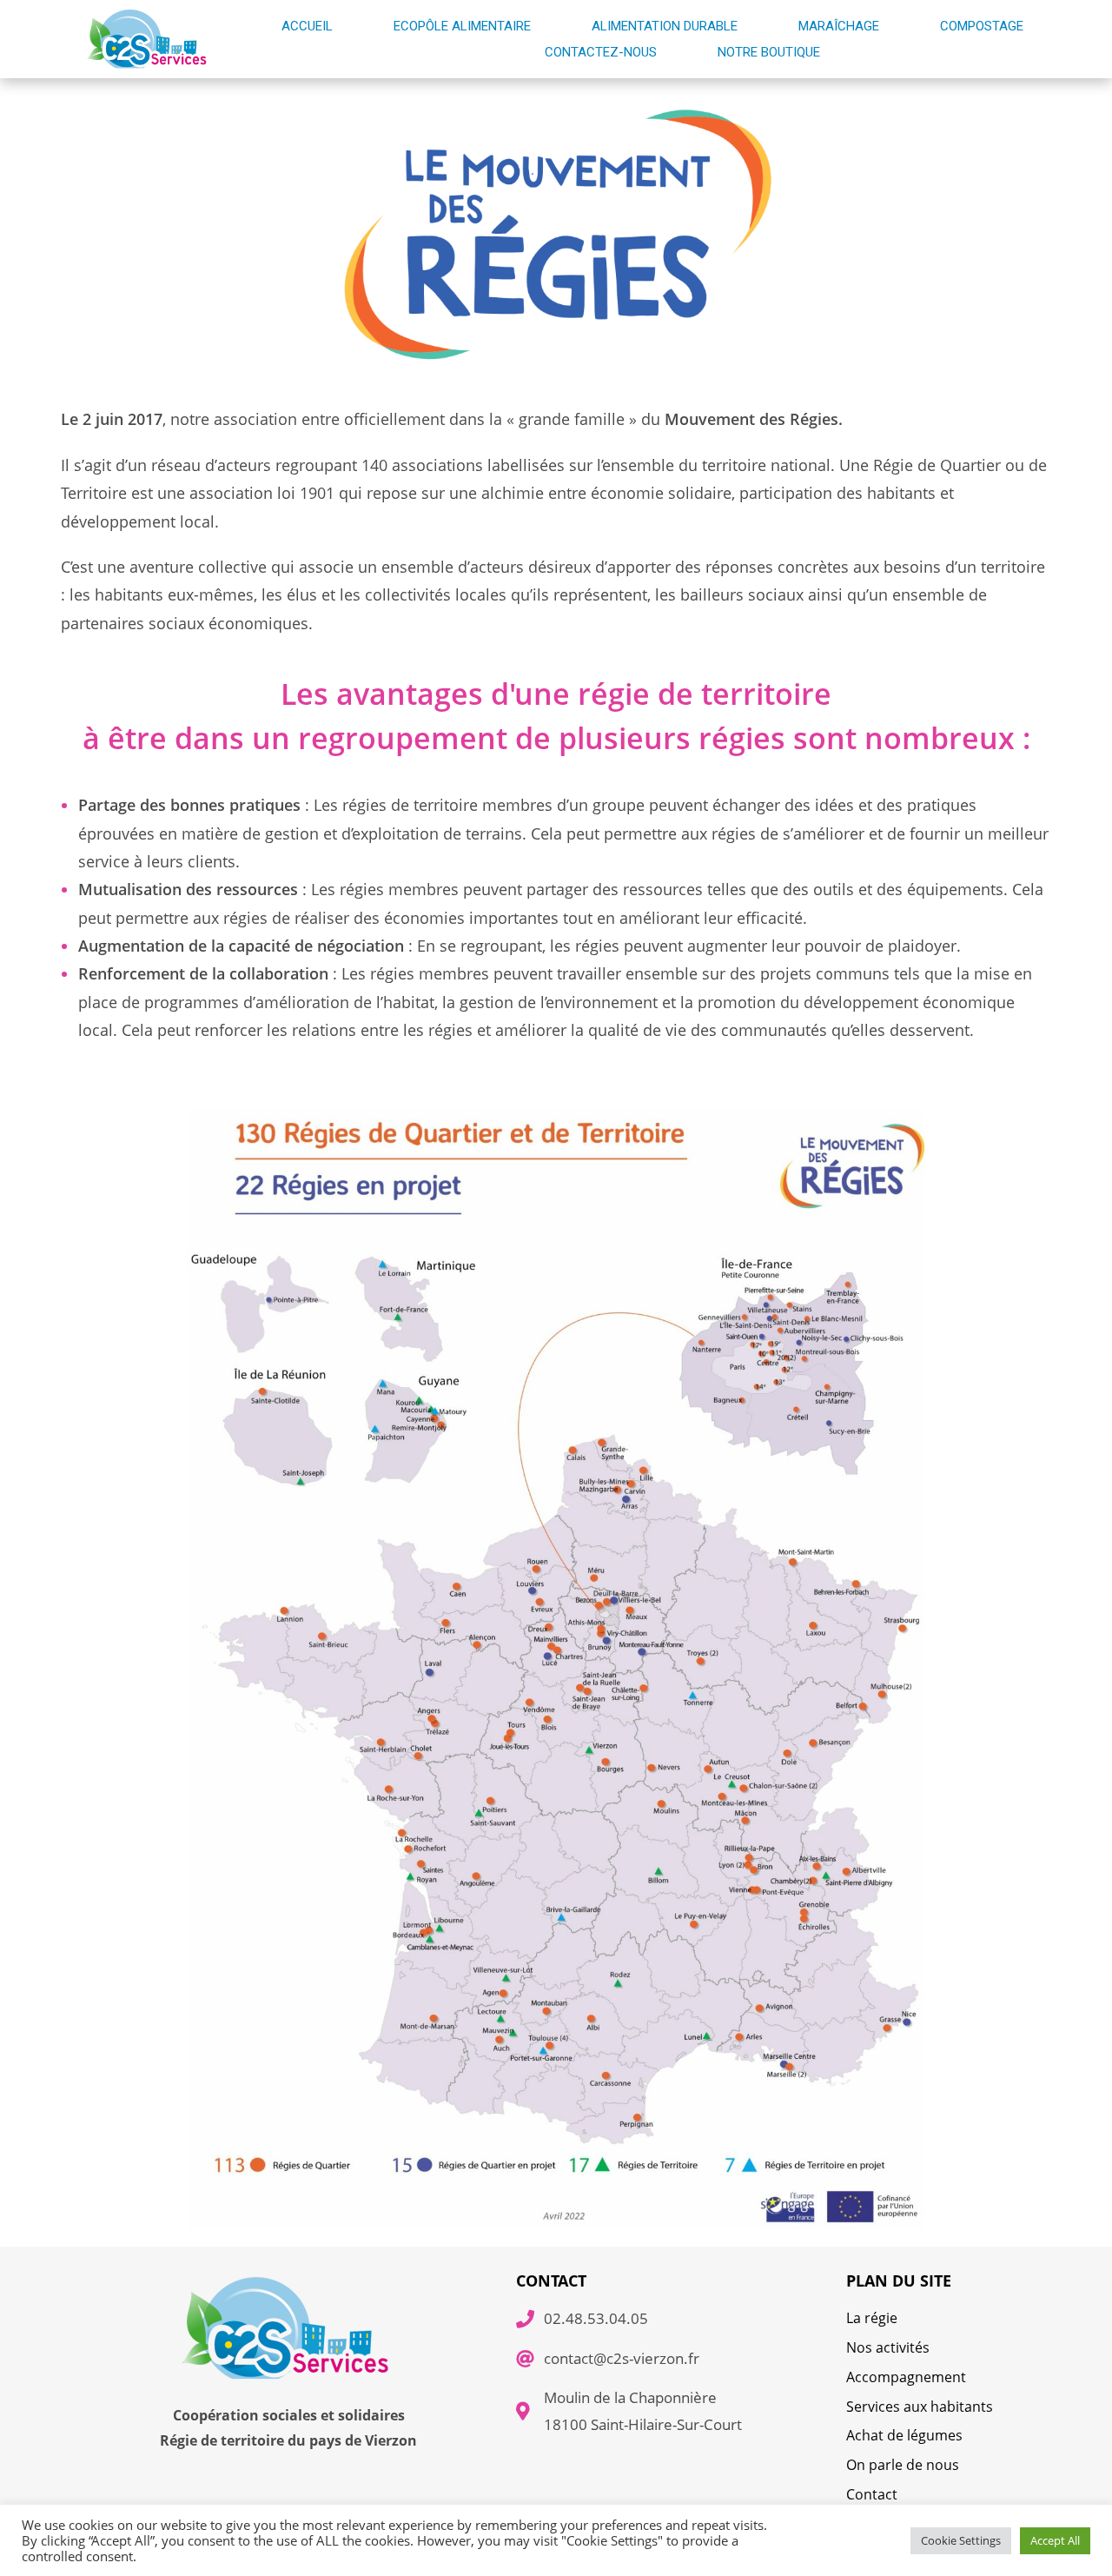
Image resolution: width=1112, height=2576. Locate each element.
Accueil (307, 26)
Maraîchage (839, 26)
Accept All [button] (1055, 2540)
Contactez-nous (601, 52)
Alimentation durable (665, 26)
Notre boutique (769, 52)
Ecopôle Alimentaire (462, 26)
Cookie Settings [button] (961, 2540)
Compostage (982, 26)
